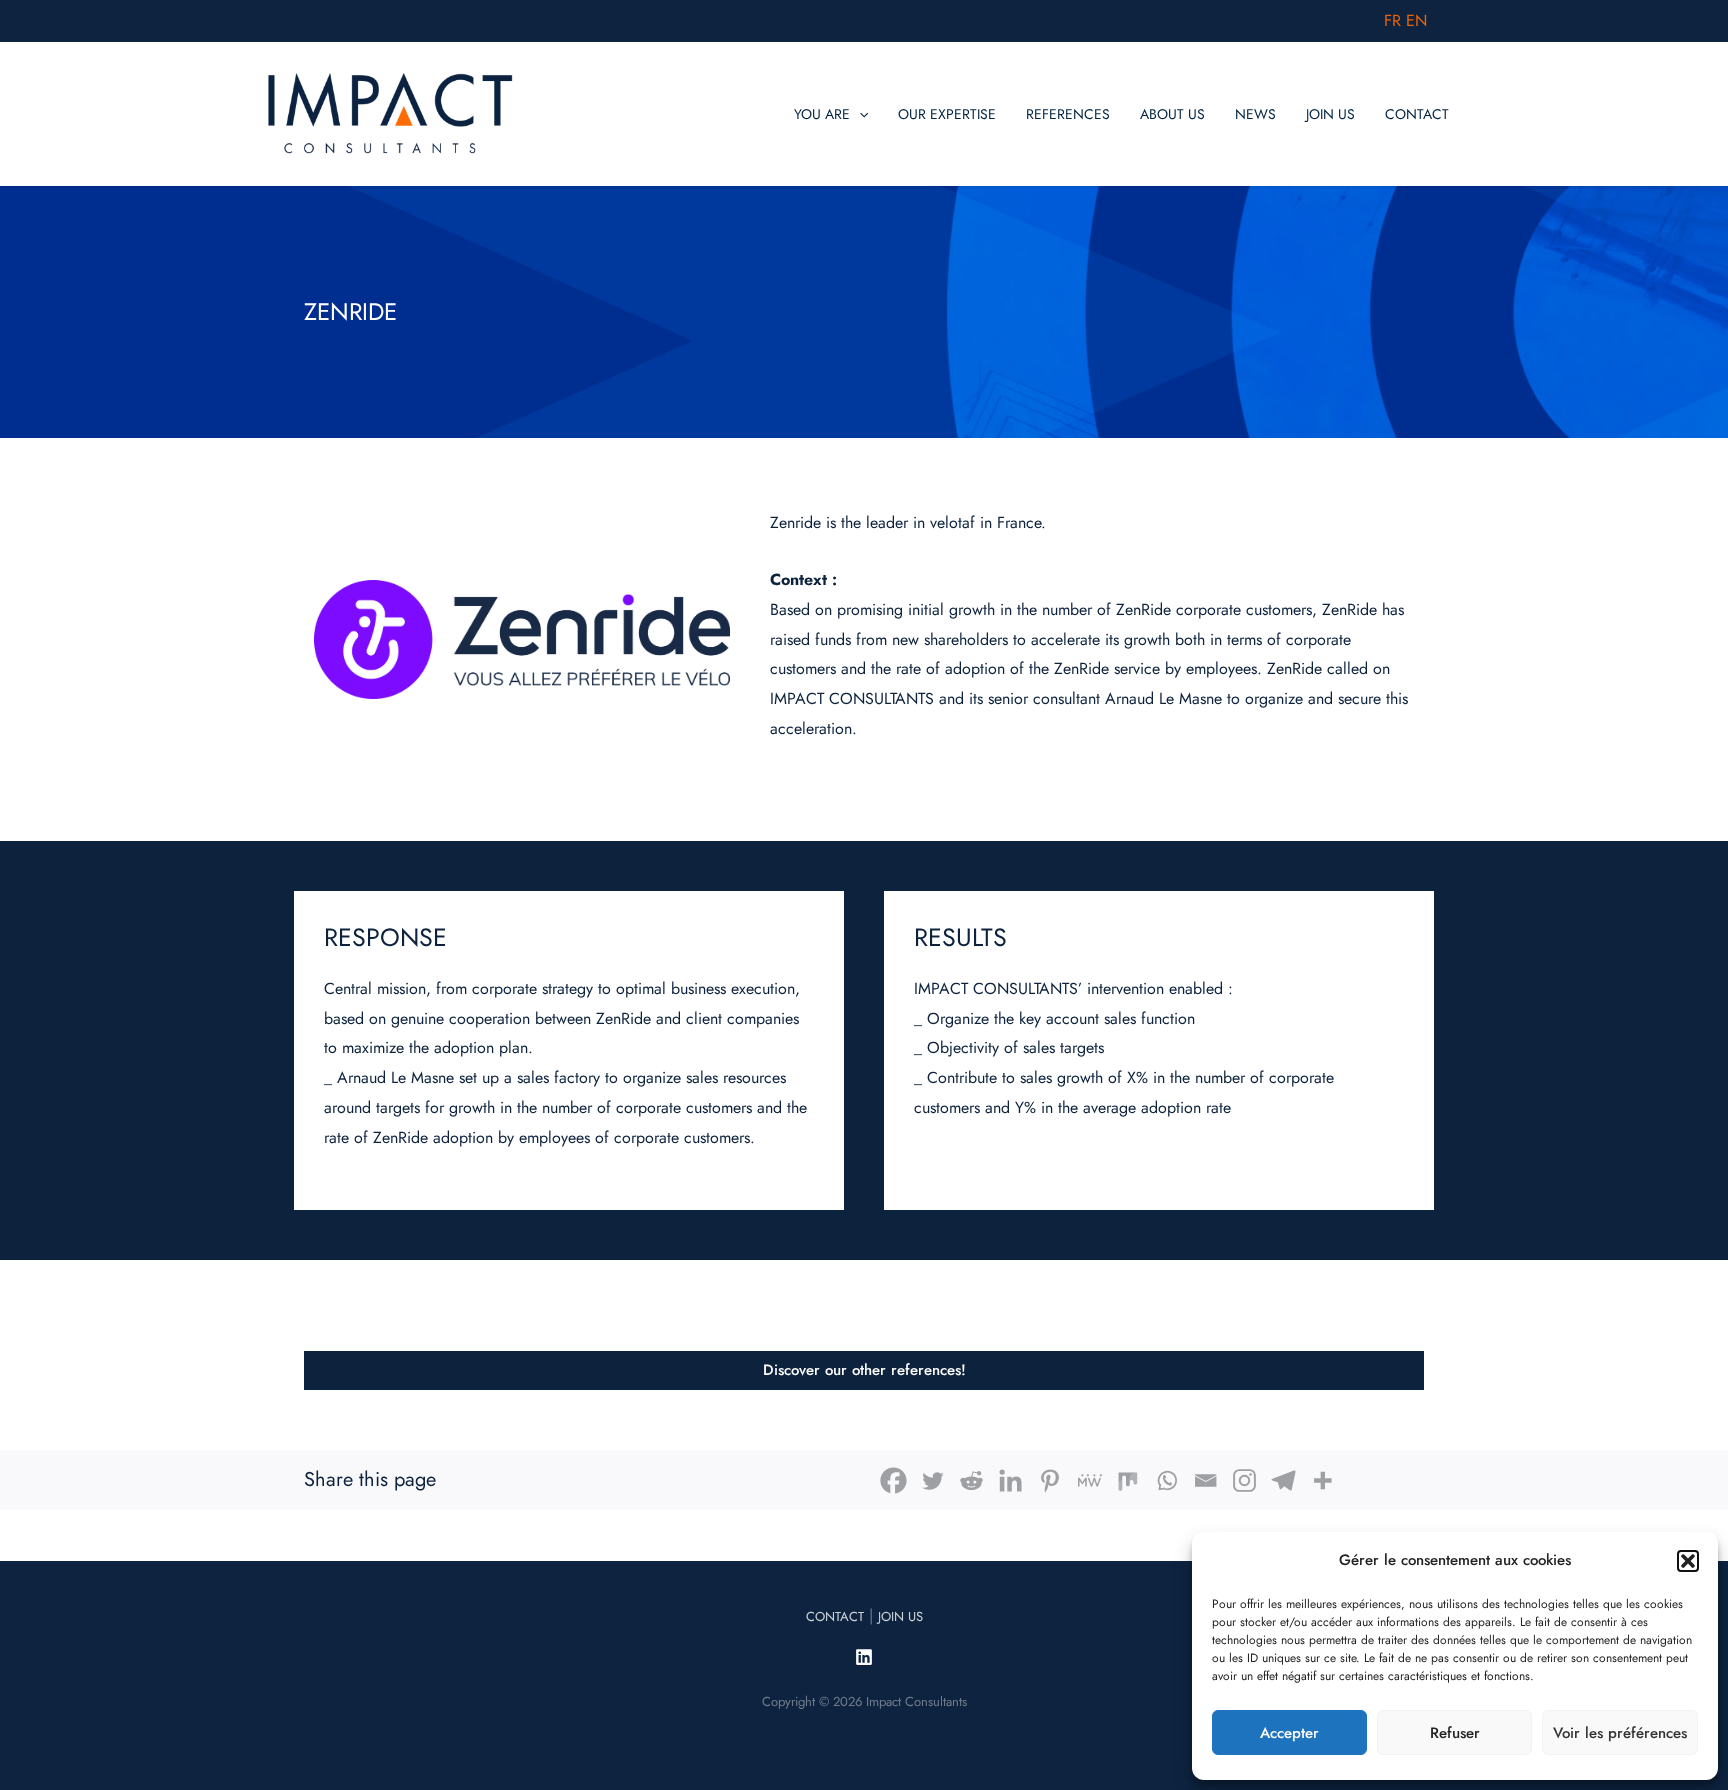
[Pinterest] (1049, 1480)
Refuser (1455, 1733)
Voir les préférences (1620, 1733)
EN (1416, 20)
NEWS (1255, 114)
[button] (1688, 1561)
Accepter (1289, 1733)
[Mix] (1127, 1480)
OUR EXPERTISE (947, 114)
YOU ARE (822, 114)
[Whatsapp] (1166, 1480)
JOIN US (1330, 114)
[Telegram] (1283, 1480)
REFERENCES (1068, 114)
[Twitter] (932, 1480)
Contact (835, 1616)
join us (900, 1616)
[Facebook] (893, 1480)
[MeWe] (1088, 1480)
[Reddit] (971, 1480)
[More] (1322, 1480)
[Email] (1205, 1480)
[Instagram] (1244, 1480)
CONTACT (1417, 114)
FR (1392, 20)
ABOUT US (1172, 114)
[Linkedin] (1010, 1480)
